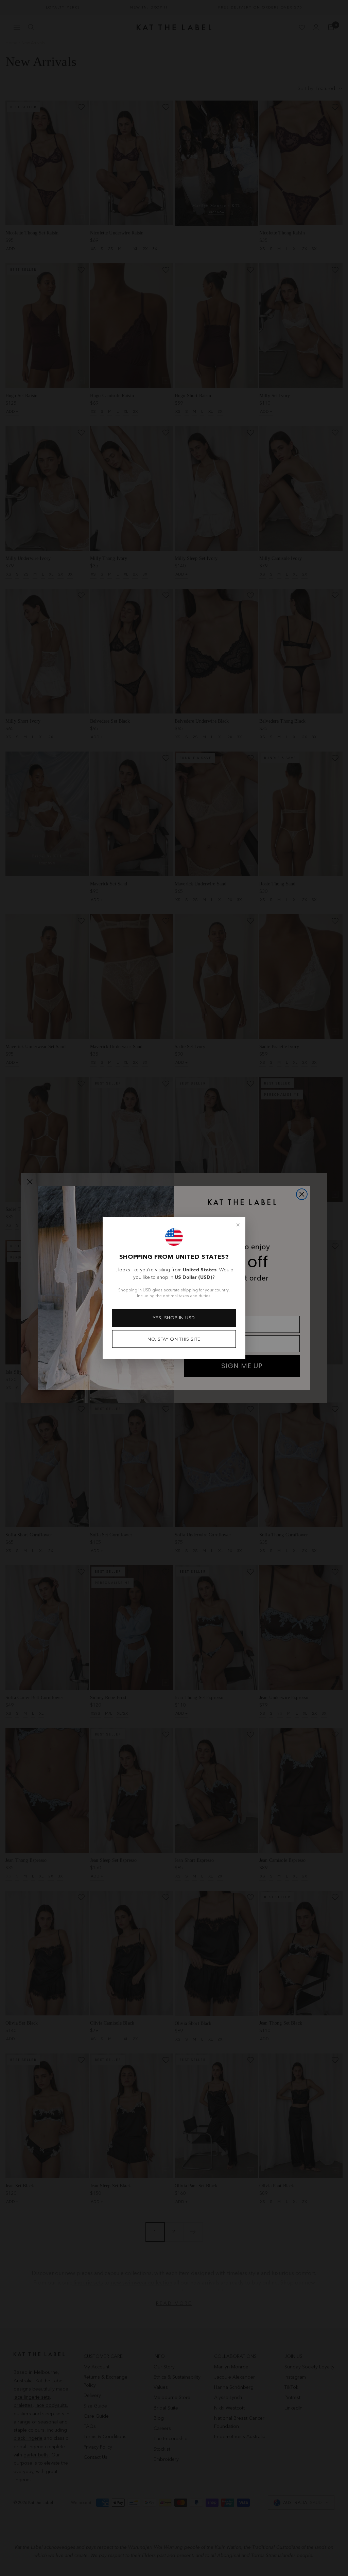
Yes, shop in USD (174, 1318)
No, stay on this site (174, 1339)
